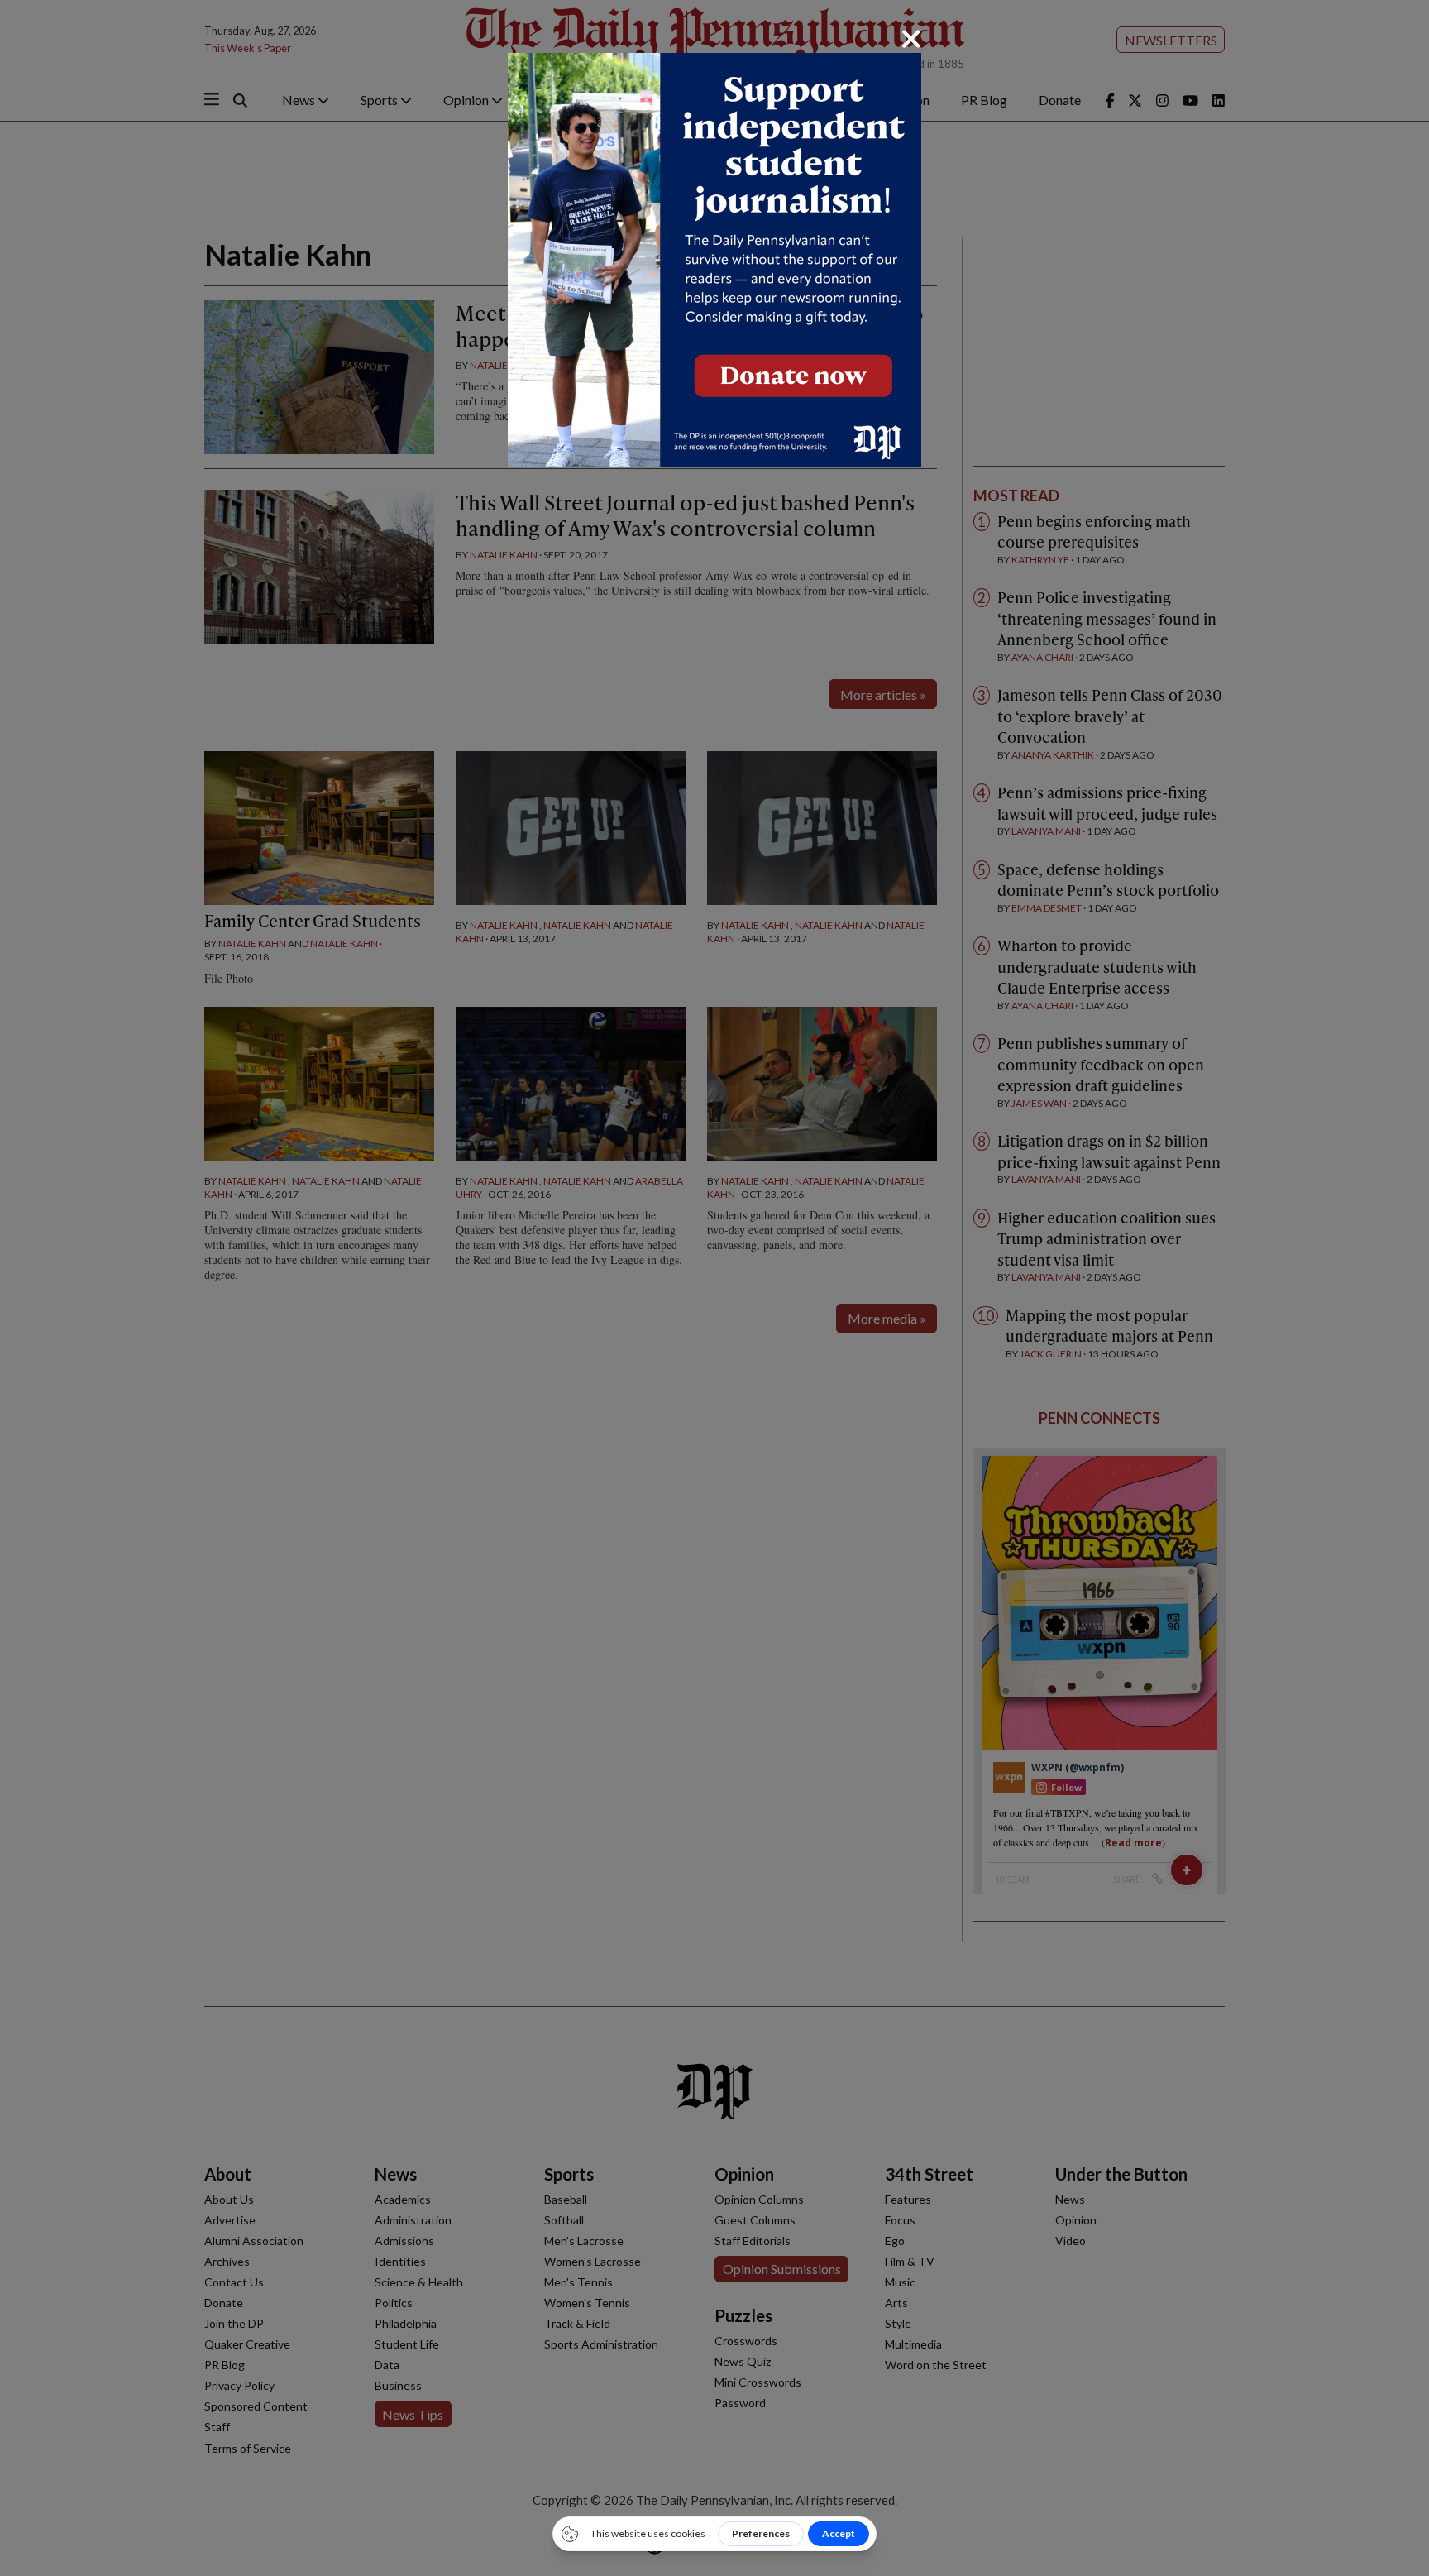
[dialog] (714, 1288)
